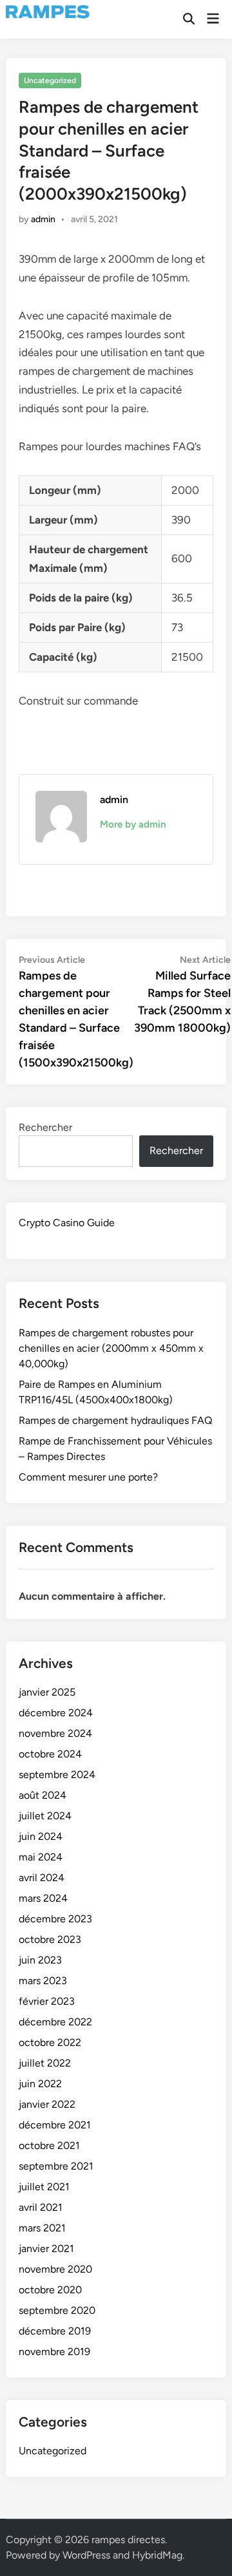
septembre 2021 (56, 2166)
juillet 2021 (44, 2187)
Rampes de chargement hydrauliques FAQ (115, 1420)
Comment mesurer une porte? (88, 1477)
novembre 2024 (55, 1733)
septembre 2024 (57, 1775)
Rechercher (45, 1127)
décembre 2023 (55, 1919)
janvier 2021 (46, 2249)
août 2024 (43, 1795)
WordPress (86, 2555)
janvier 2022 (47, 2104)
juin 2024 (41, 1836)
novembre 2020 (55, 2269)
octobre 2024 (50, 1754)
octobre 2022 (50, 2042)
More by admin (133, 824)
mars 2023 (43, 1981)
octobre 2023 (50, 1939)
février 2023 (47, 2001)
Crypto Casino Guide (67, 1223)
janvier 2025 (47, 1692)
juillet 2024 (45, 1816)
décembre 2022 (55, 2022)
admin (43, 219)
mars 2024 (43, 1898)
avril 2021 (41, 2207)
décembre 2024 (56, 1713)
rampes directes (128, 2540)
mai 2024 (41, 1857)
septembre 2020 (57, 2310)
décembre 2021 (55, 2125)
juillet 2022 (45, 2063)
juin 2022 (40, 2084)
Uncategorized (50, 80)
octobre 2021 (49, 2145)
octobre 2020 (50, 2290)
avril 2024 (42, 1878)
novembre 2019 (54, 2352)
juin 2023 (40, 1960)
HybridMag (157, 2555)
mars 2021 (42, 2228)
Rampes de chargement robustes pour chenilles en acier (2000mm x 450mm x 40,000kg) (111, 1348)
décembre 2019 (55, 2331)
